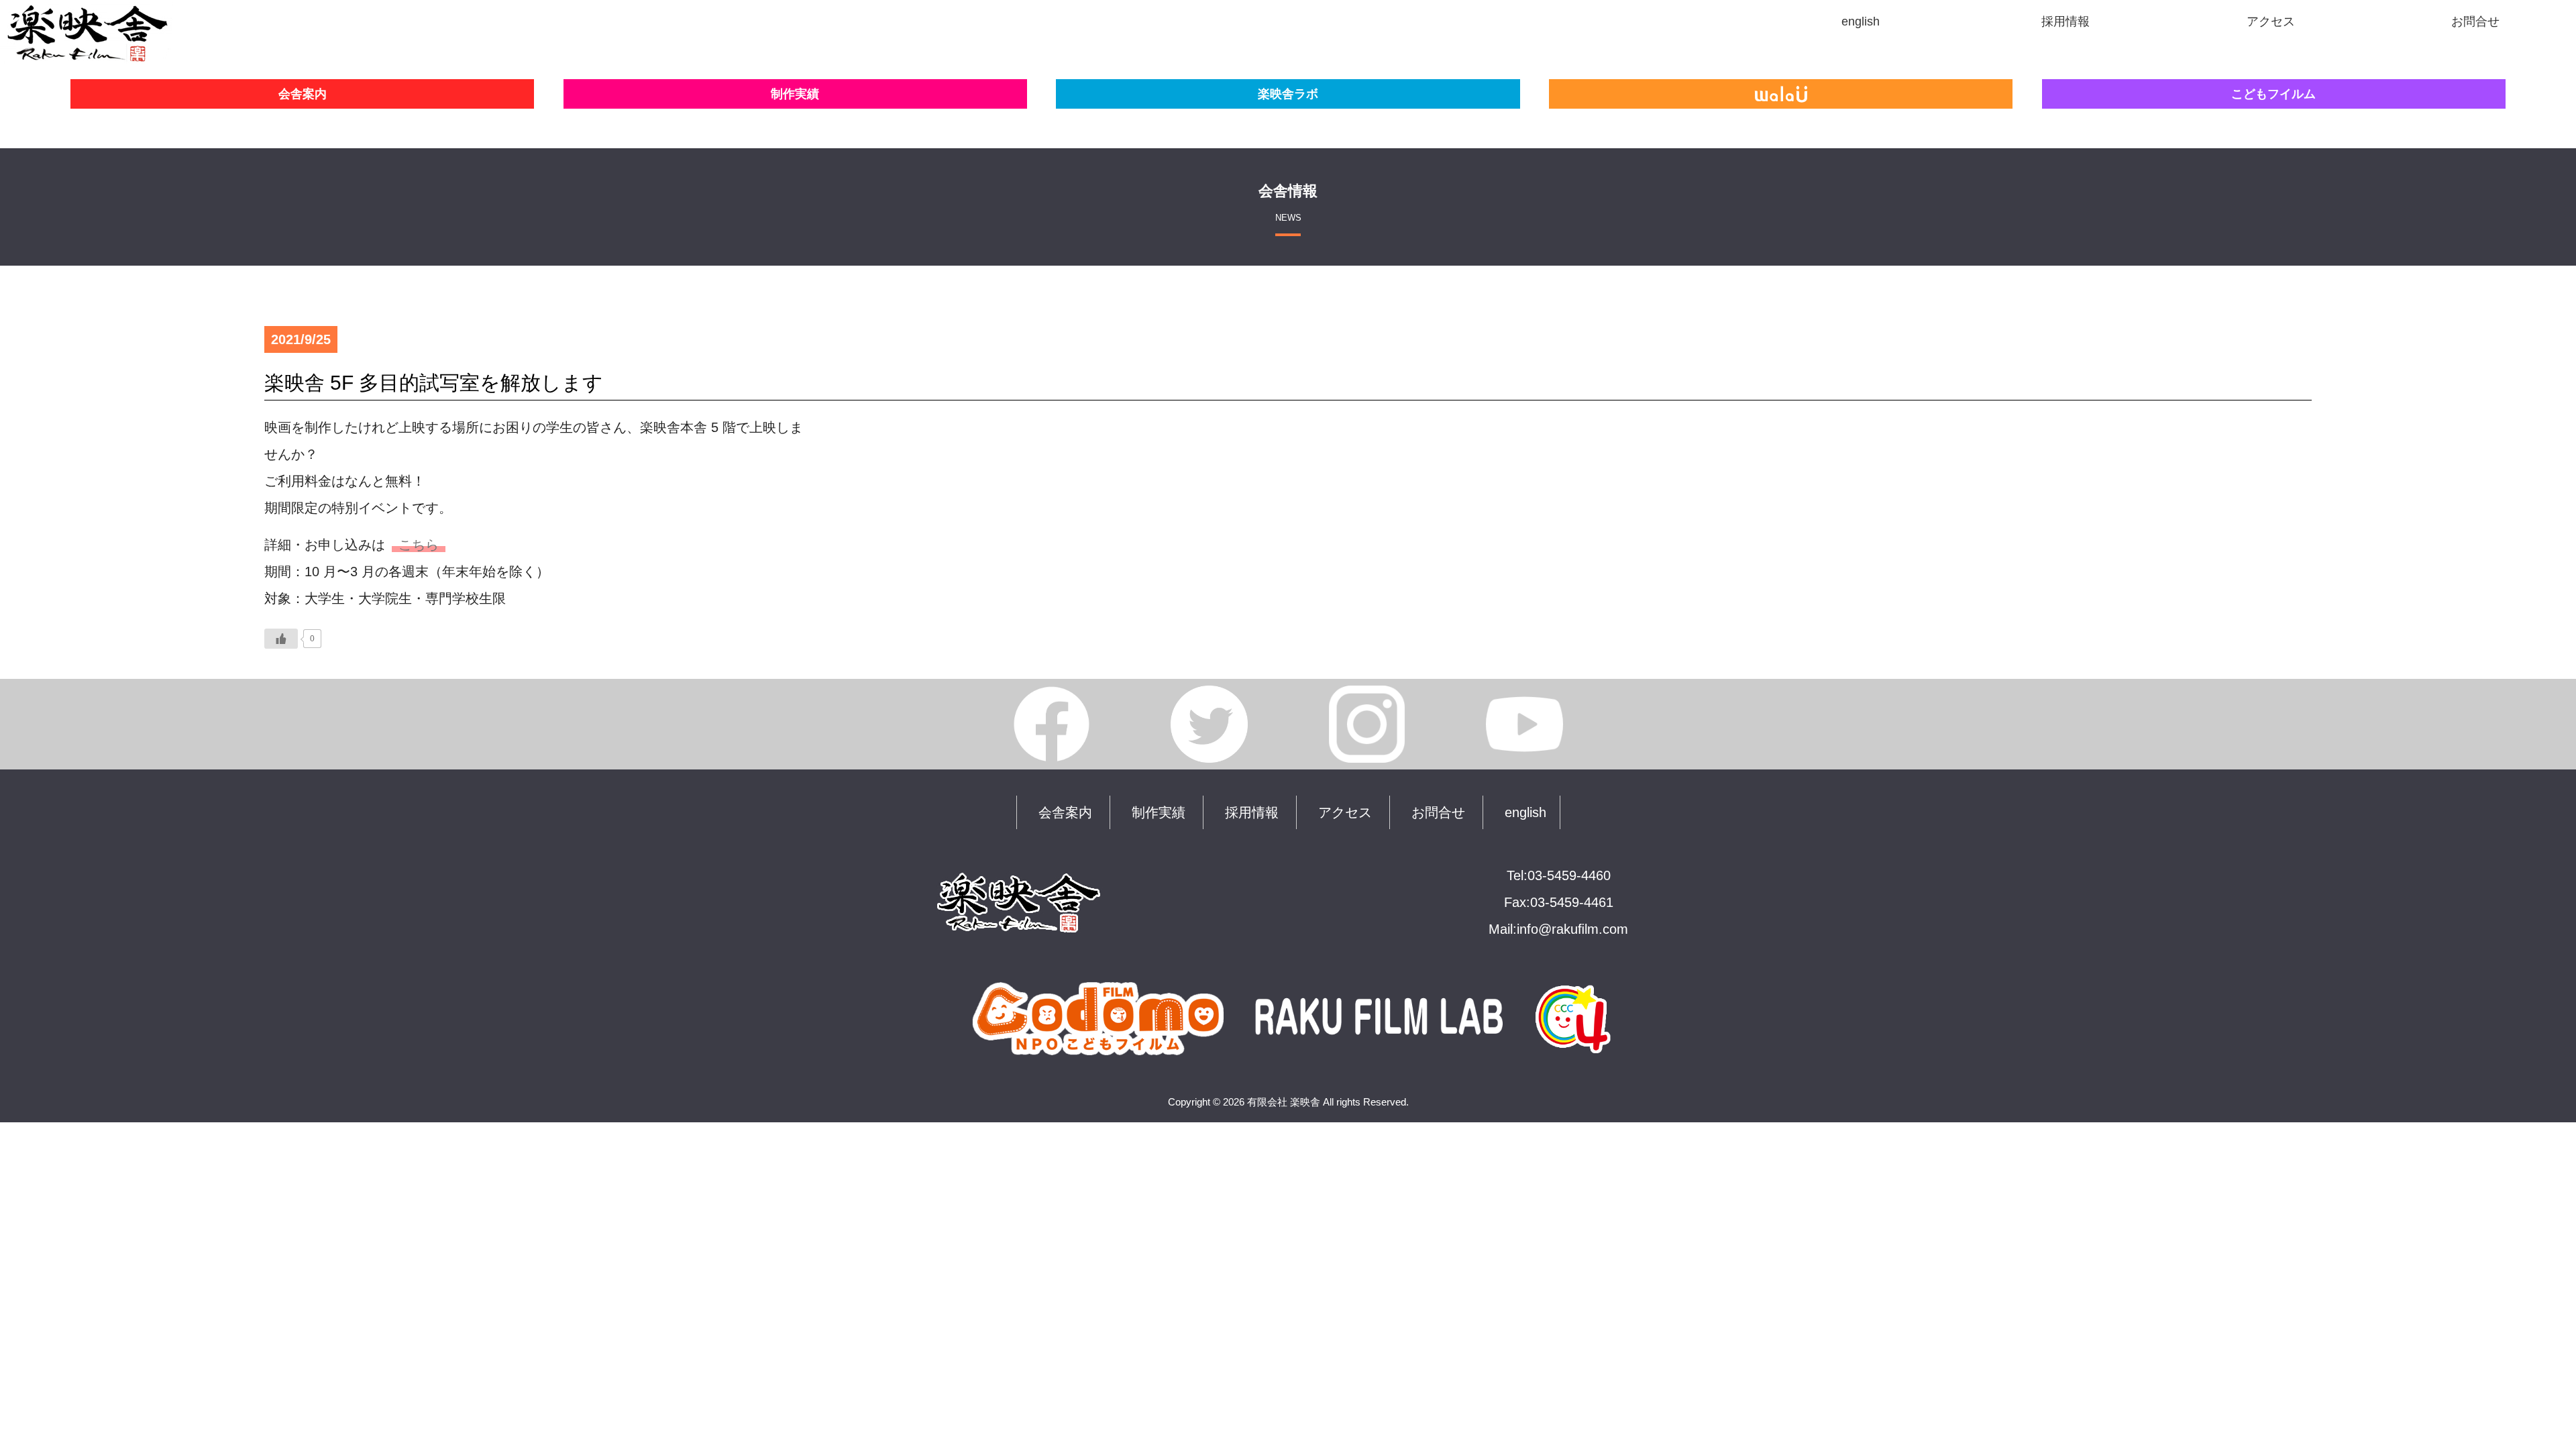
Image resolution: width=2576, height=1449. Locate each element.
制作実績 (795, 94)
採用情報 (1252, 812)
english (1525, 812)
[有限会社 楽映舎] (87, 51)
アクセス (1345, 812)
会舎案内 (303, 94)
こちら (419, 545)
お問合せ (1438, 812)
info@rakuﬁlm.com (1572, 929)
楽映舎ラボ (1288, 94)
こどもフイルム (2273, 94)
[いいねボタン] (281, 639)
